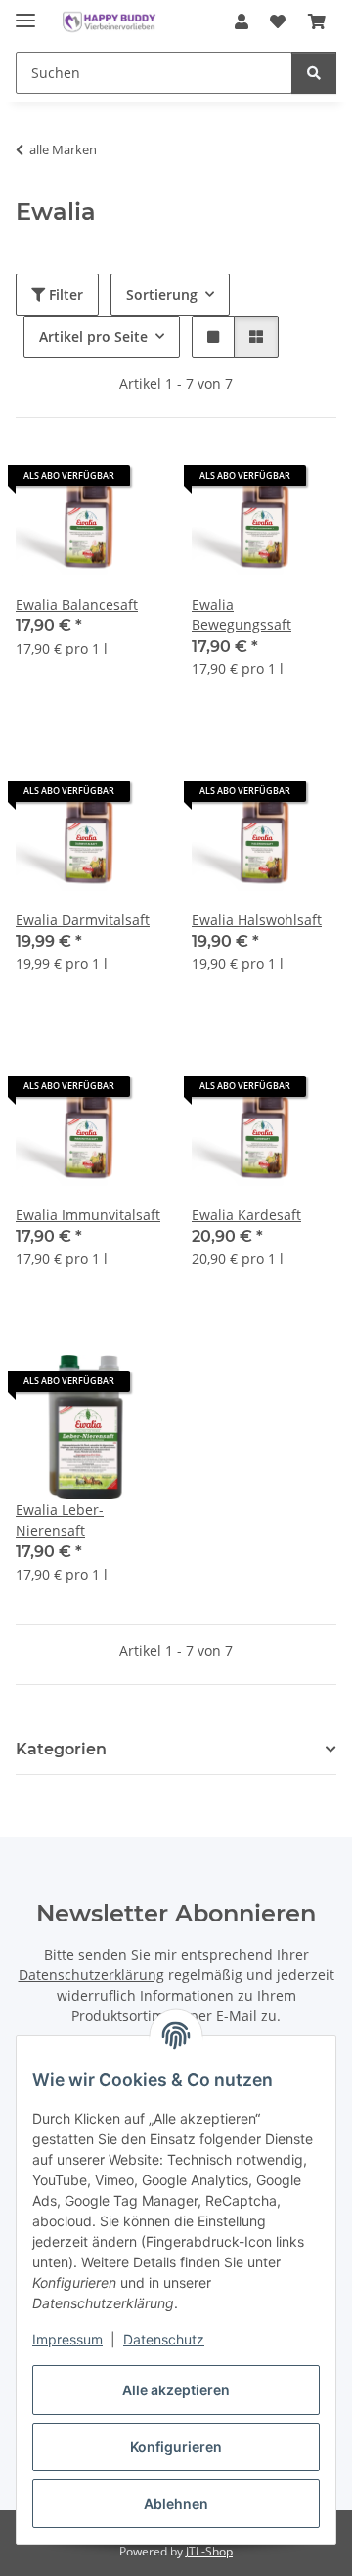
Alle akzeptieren (176, 2390)
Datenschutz (164, 2339)
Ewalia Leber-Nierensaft (60, 1520)
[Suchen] (314, 73)
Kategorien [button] (61, 1749)
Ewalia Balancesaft (77, 604)
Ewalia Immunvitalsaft (88, 1215)
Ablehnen (176, 2503)
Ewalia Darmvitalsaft (83, 920)
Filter (64, 295)
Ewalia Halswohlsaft (257, 920)
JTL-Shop (209, 2551)
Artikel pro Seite (93, 337)
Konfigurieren (176, 2447)
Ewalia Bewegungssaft (242, 614)
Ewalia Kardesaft (246, 1215)
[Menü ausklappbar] (25, 12)
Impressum (67, 2339)
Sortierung (162, 295)
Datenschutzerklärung (91, 1975)
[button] (242, 21)
